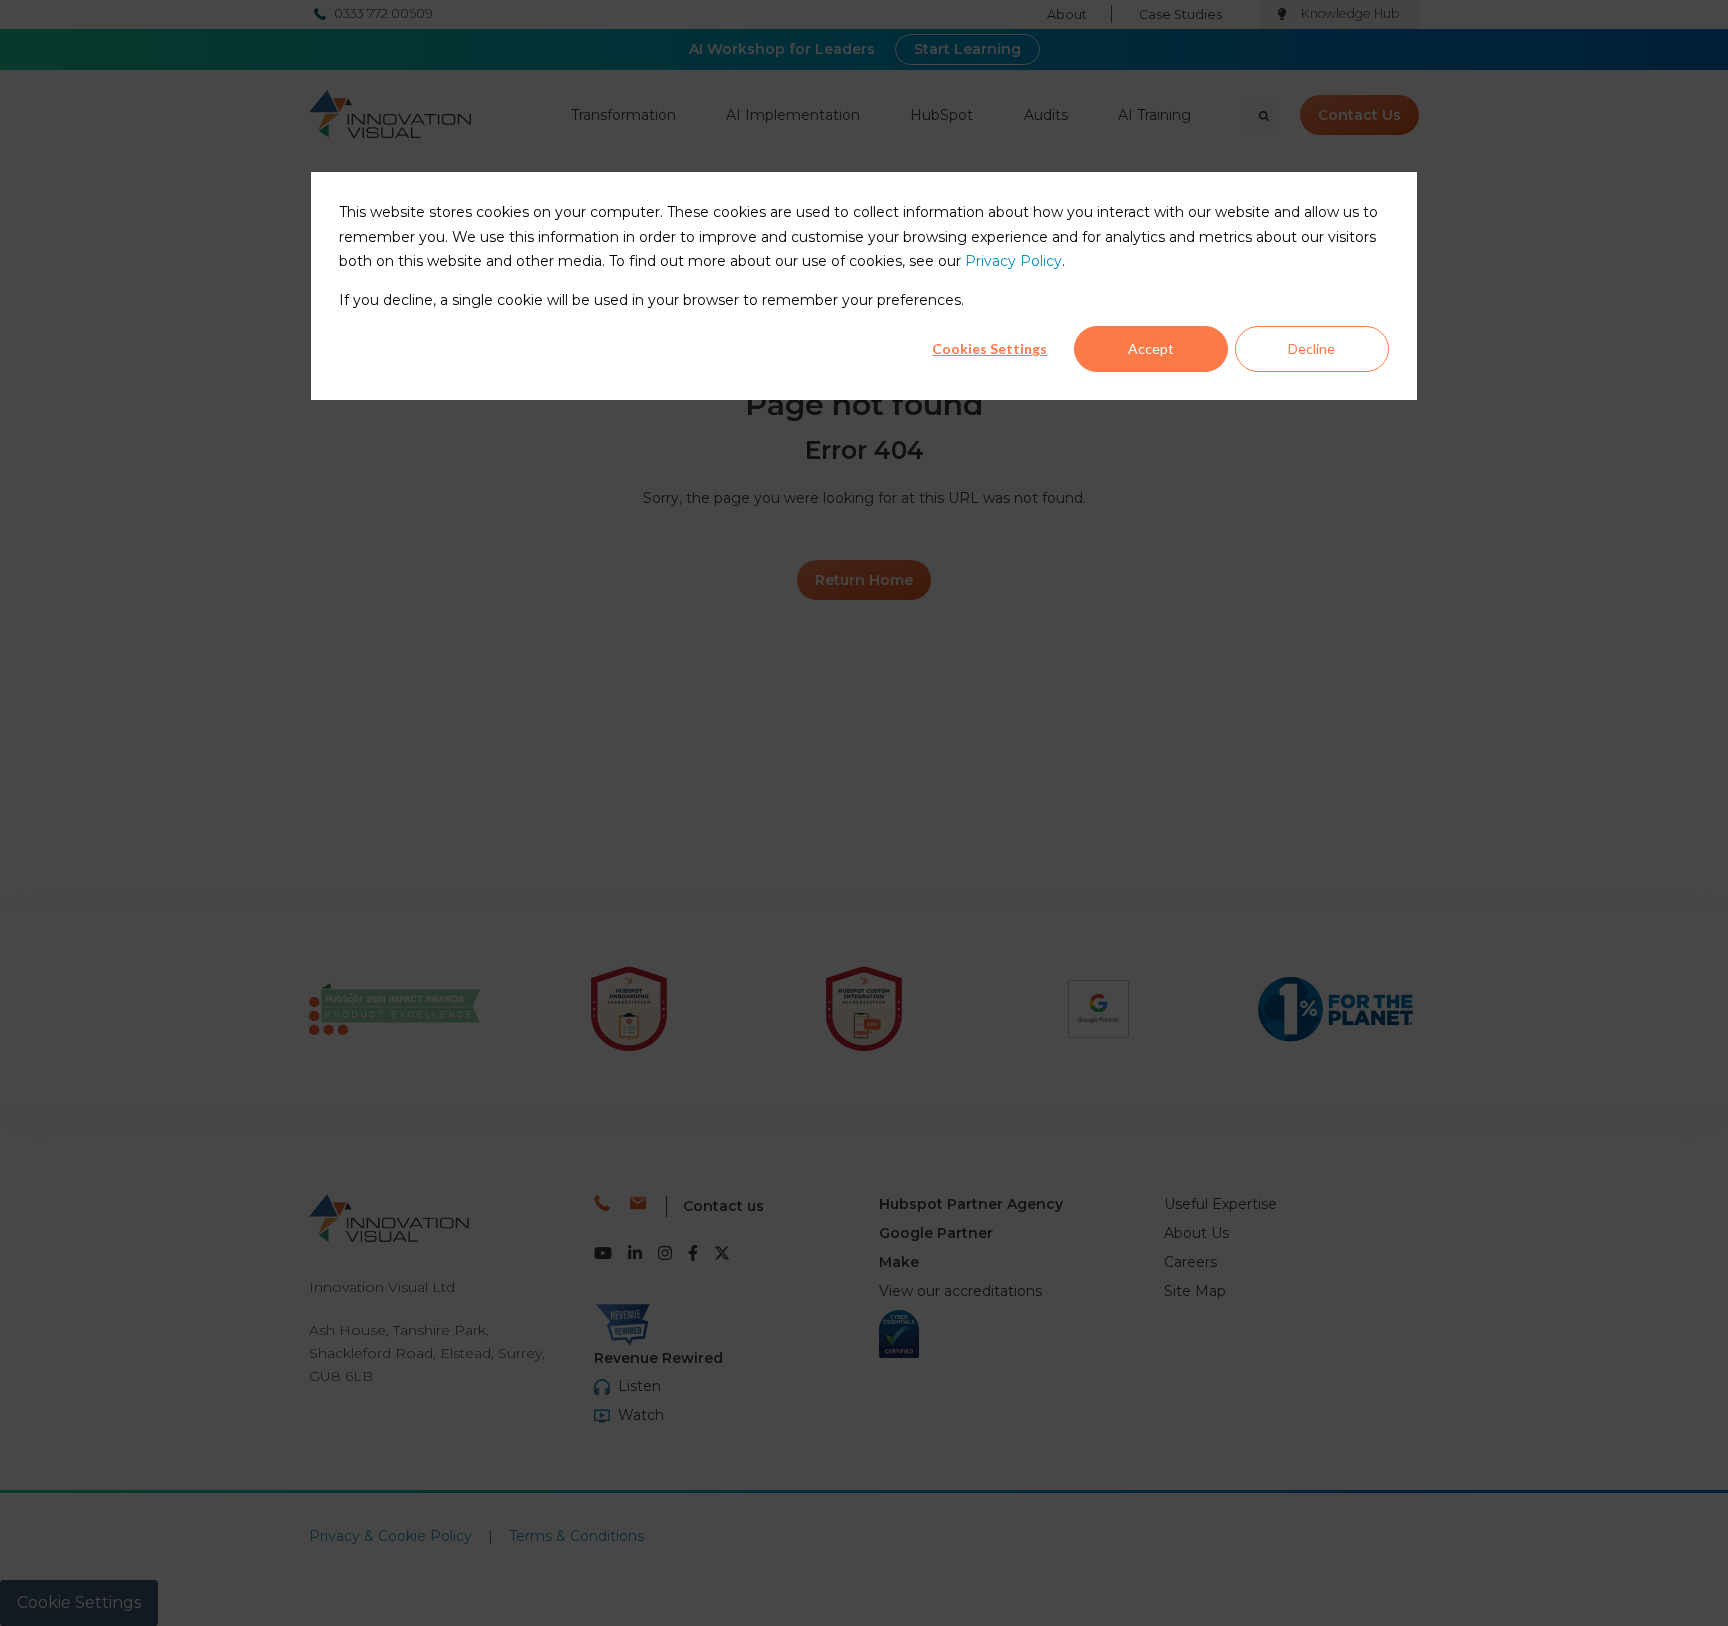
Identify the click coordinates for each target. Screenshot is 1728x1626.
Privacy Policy (1013, 262)
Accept (1151, 349)
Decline (1311, 349)
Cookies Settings (989, 349)
